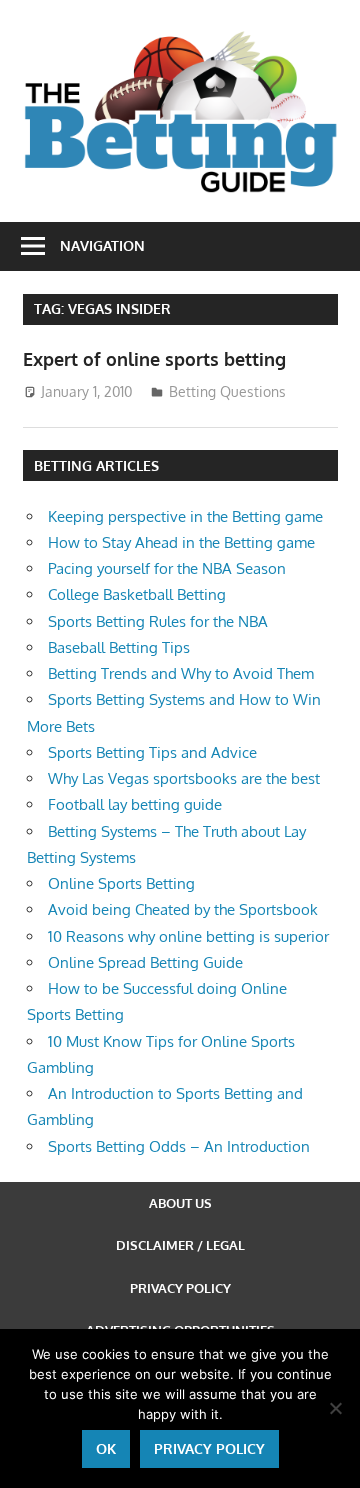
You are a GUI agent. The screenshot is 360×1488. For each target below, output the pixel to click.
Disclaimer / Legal (180, 1245)
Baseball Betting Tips (119, 647)
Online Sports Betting (121, 883)
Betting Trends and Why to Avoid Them (181, 673)
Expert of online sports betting (154, 359)
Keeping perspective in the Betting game (185, 516)
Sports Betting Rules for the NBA (158, 621)
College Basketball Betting (137, 594)
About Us (180, 1203)
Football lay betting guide (135, 804)
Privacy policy (209, 1448)
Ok (106, 1448)
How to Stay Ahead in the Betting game (181, 542)
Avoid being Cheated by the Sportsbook (183, 909)
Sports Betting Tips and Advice (152, 752)
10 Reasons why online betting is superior (188, 936)
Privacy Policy (180, 1288)
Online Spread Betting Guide (145, 962)
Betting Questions (227, 391)
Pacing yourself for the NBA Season (167, 568)
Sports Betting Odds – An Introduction (179, 1146)
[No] (335, 1408)
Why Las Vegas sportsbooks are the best (184, 778)
